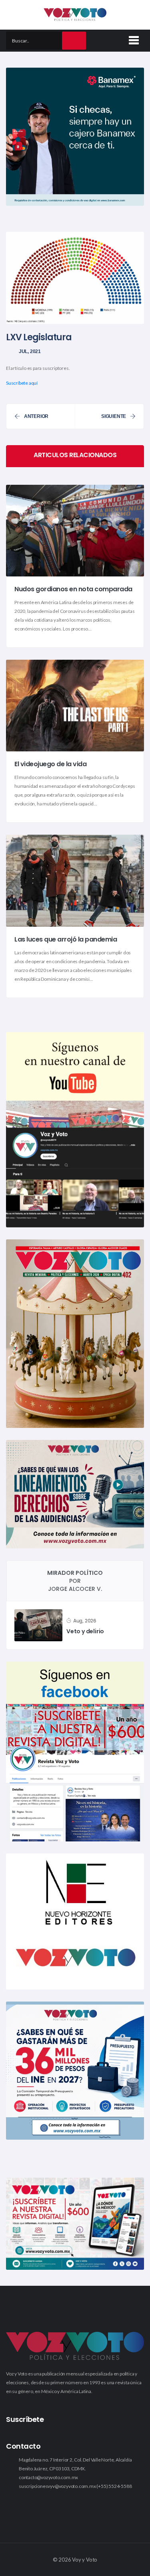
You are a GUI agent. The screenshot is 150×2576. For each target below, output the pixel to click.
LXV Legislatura (39, 337)
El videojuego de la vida (50, 764)
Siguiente (114, 416)
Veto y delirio (85, 1631)
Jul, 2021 (30, 351)
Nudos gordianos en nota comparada (73, 589)
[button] (132, 39)
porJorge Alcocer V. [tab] (75, 1581)
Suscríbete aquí (22, 383)
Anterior (36, 416)
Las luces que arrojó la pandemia (66, 939)
